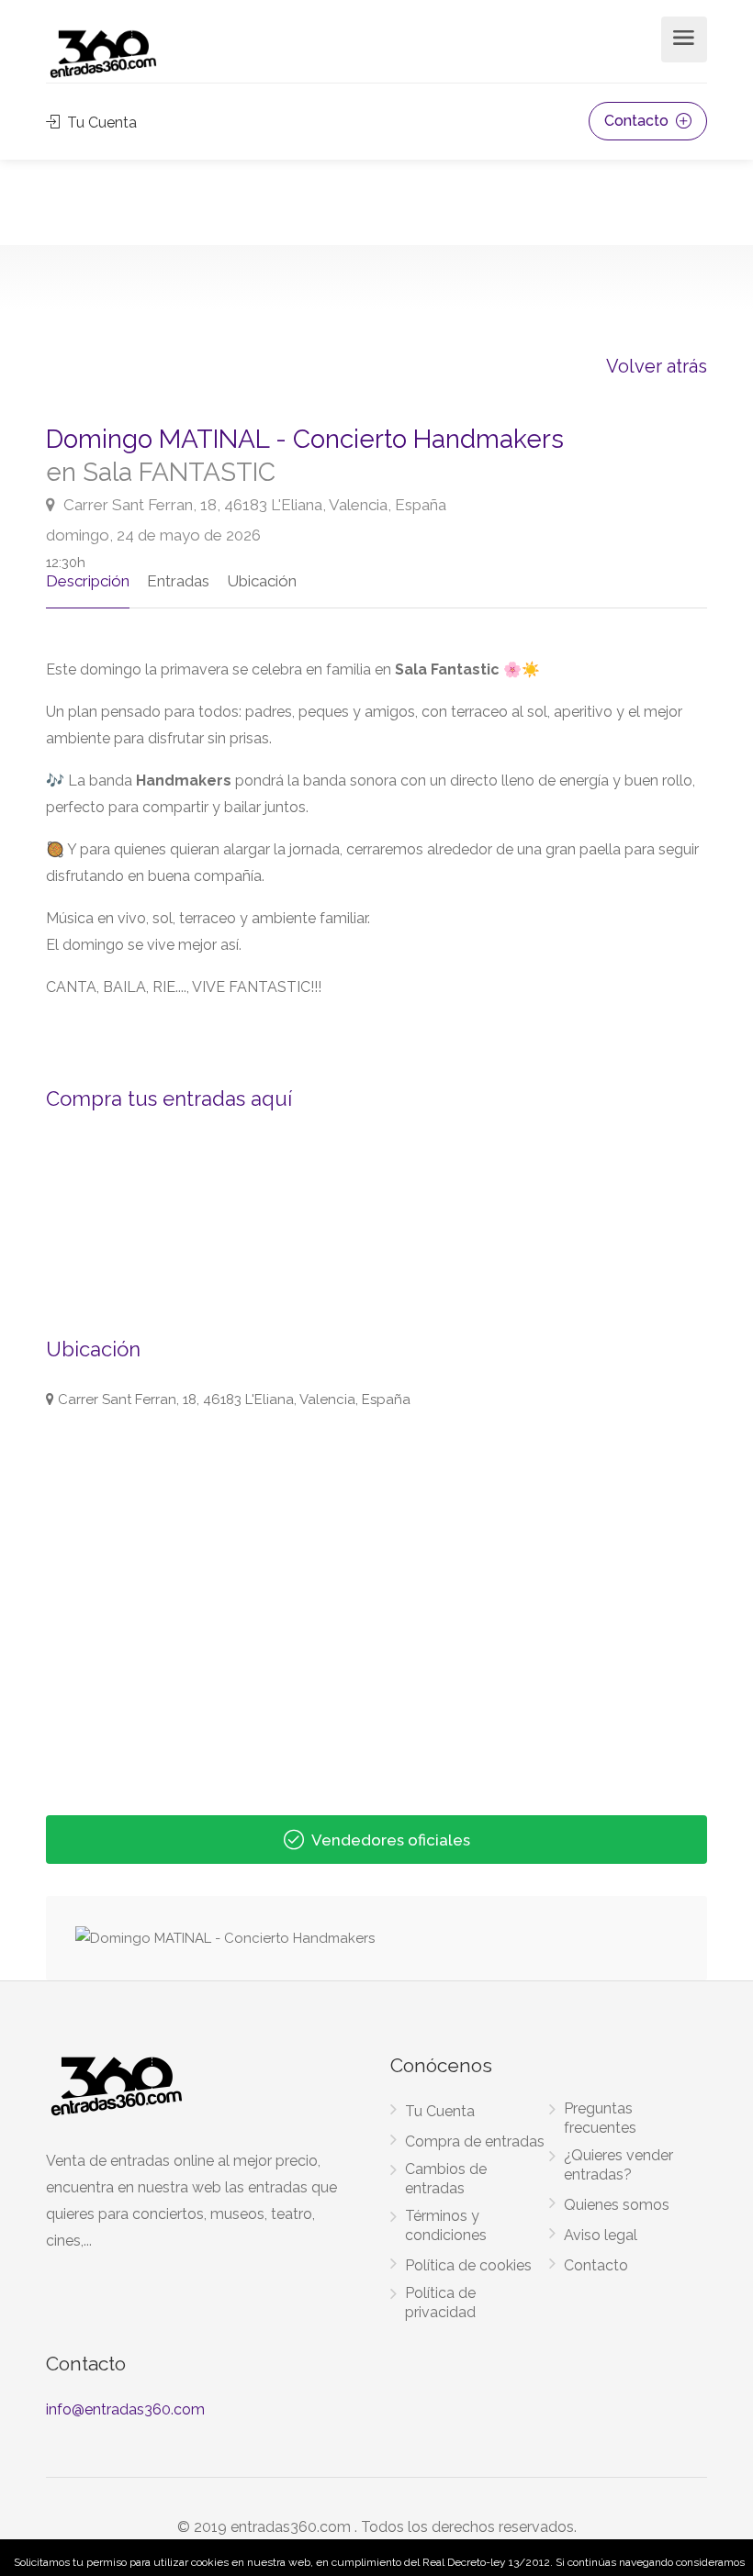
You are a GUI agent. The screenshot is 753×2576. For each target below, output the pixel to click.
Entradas (178, 581)
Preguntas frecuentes (600, 2118)
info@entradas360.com (125, 2409)
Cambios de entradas (446, 2179)
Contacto (638, 121)
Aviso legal (601, 2235)
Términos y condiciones (446, 2225)
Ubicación (262, 581)
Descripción (88, 581)
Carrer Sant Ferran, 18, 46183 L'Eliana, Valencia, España (253, 505)
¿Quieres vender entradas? (618, 2165)
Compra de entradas (475, 2141)
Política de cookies (468, 2265)
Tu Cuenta (100, 123)
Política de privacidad (440, 2303)
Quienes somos (617, 2205)
